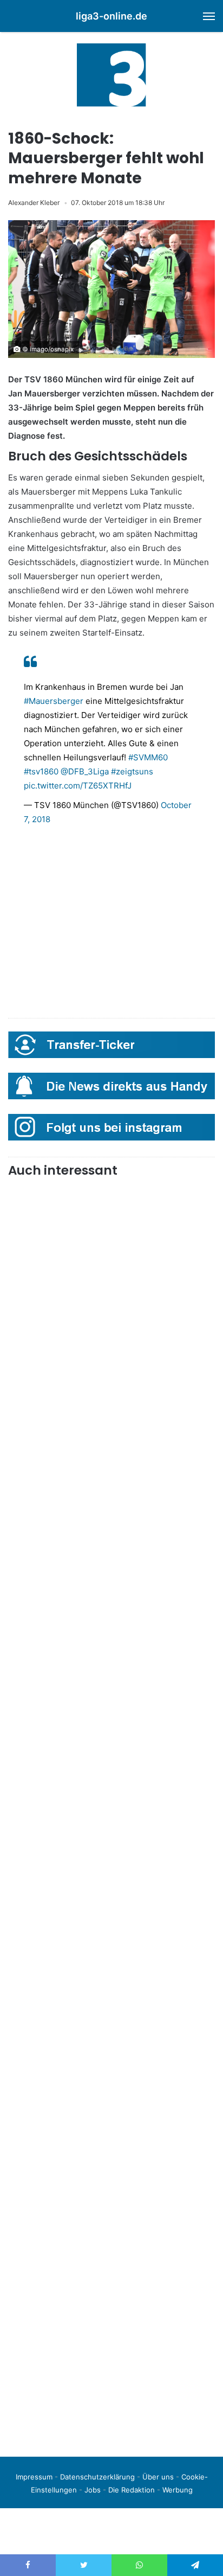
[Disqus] (111, 2296)
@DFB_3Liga (85, 771)
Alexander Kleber (34, 203)
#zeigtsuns (132, 771)
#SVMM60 (148, 757)
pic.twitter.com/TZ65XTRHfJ (78, 786)
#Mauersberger (54, 701)
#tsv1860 (41, 771)
